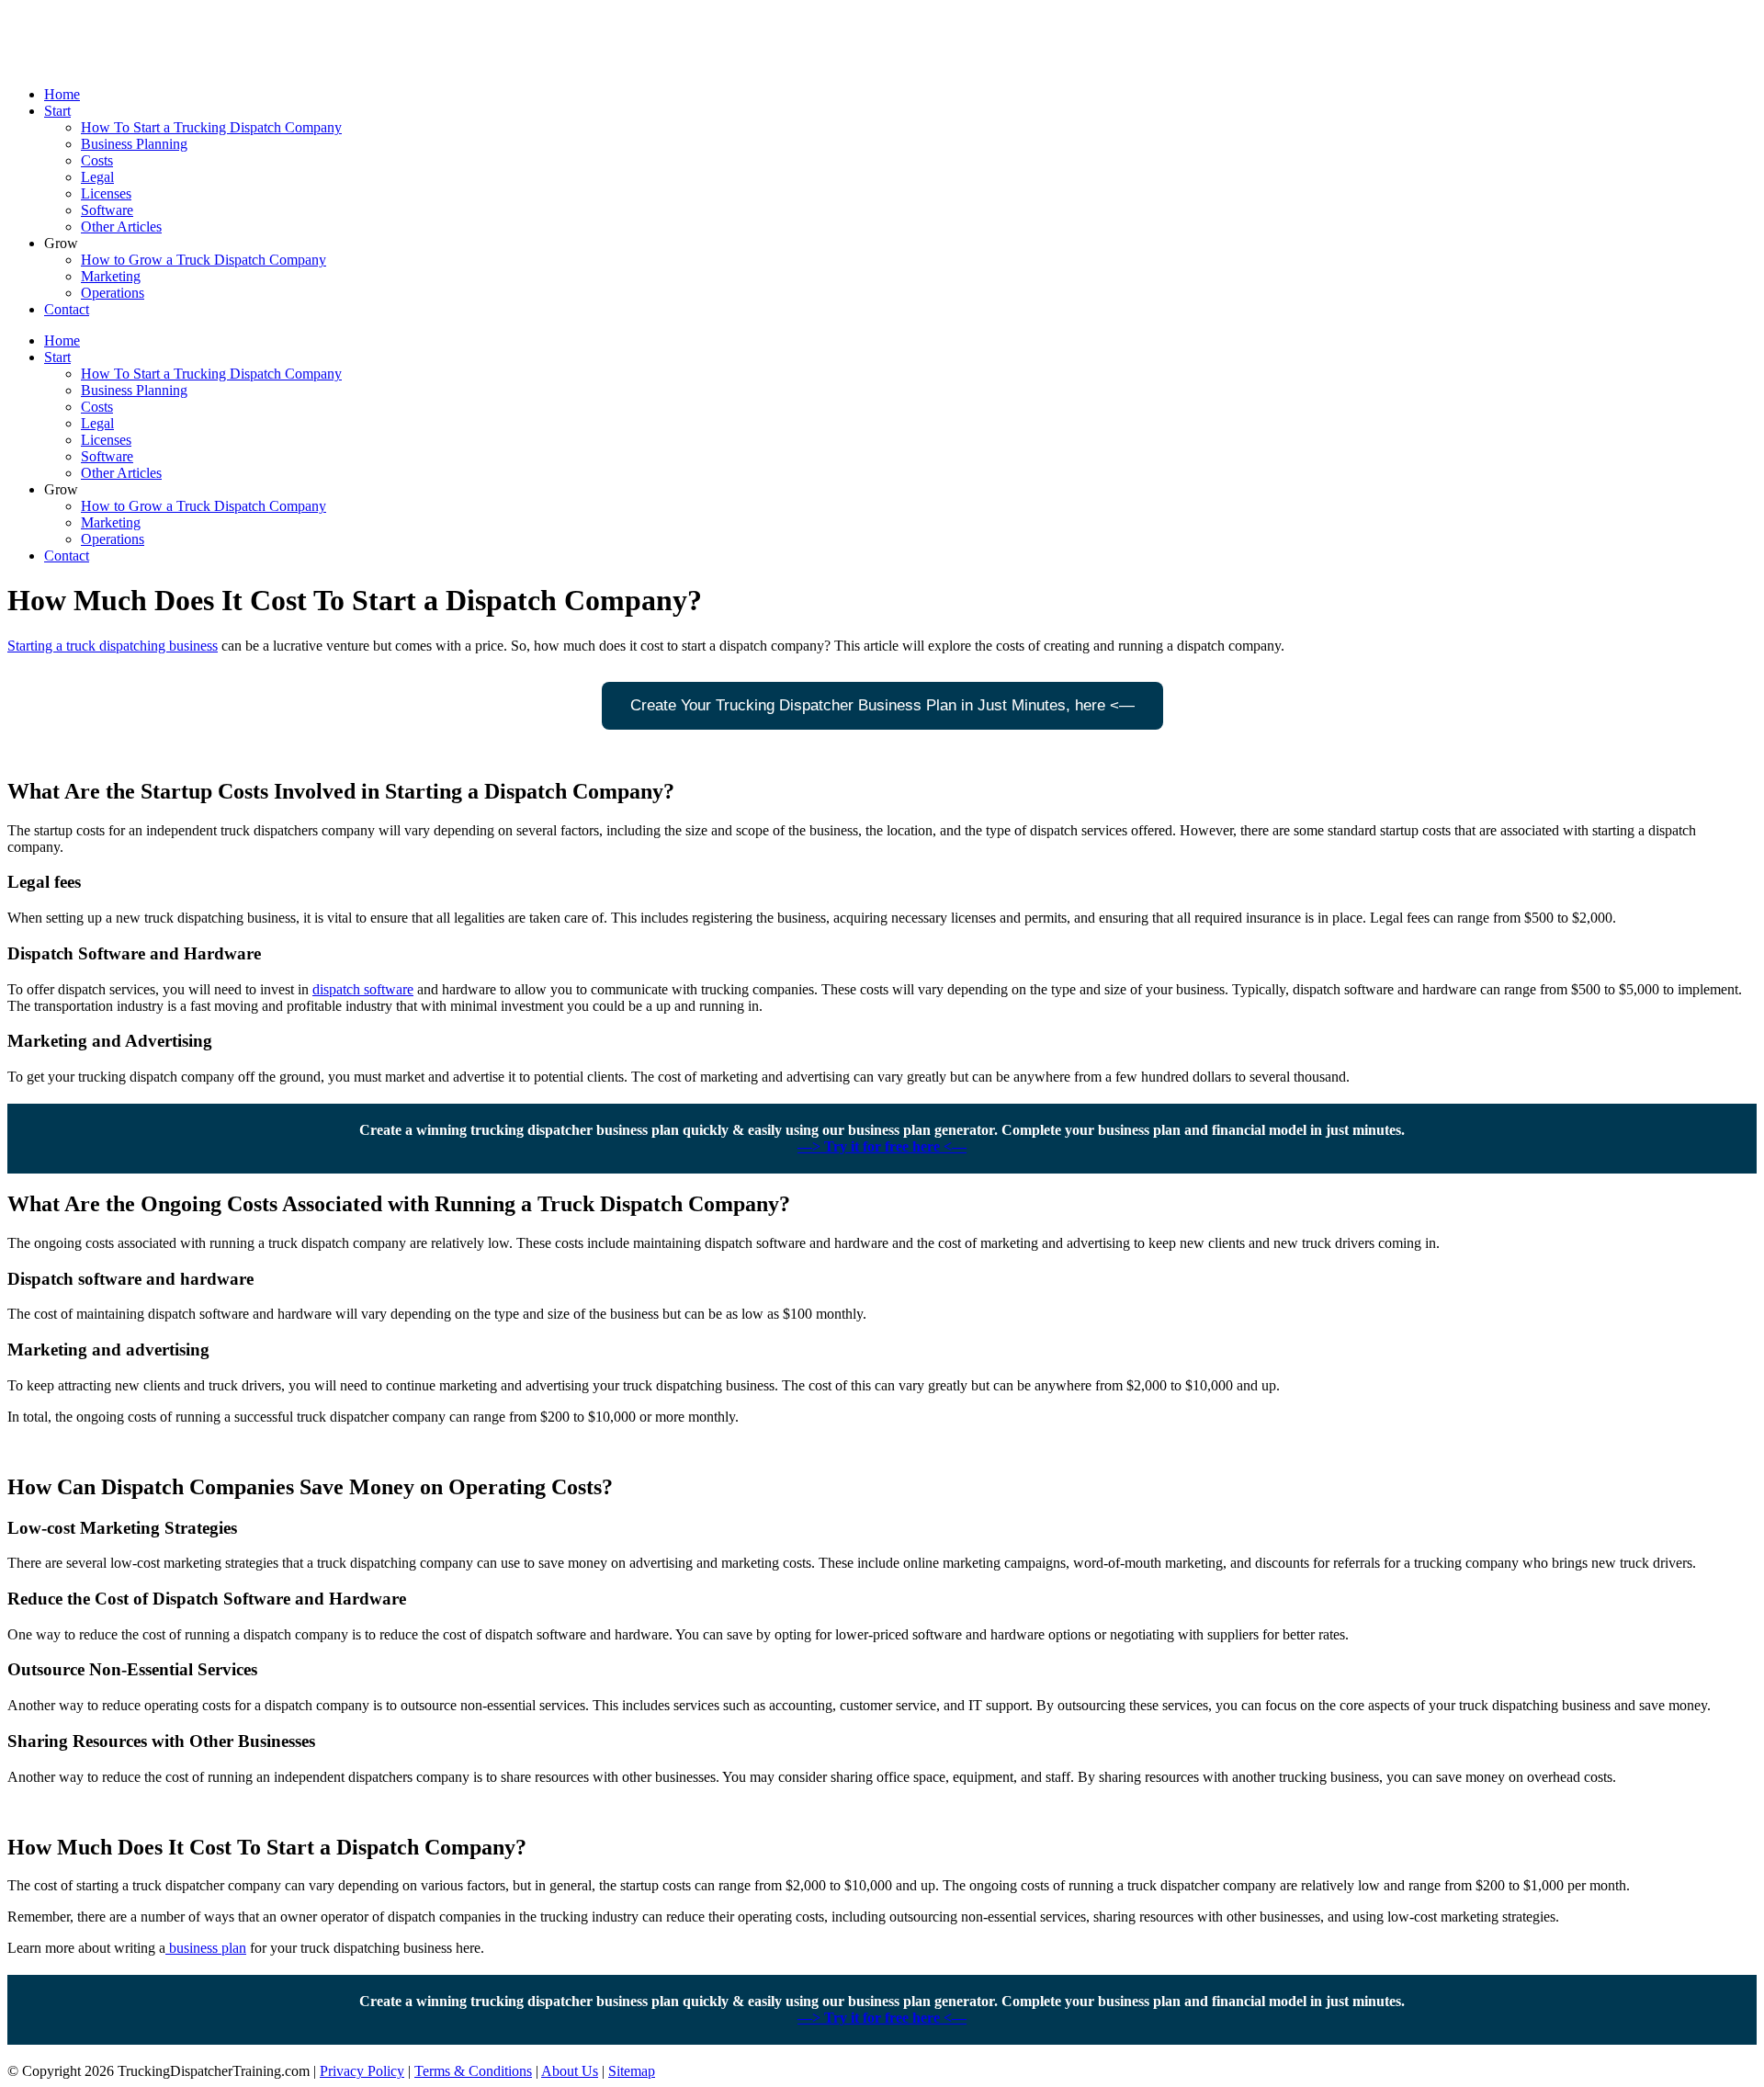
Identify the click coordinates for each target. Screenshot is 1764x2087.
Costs (97, 160)
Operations (113, 293)
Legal (97, 177)
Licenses (106, 193)
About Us (570, 2071)
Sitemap (632, 2071)
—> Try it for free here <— (882, 1146)
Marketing (111, 276)
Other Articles (121, 227)
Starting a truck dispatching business (113, 646)
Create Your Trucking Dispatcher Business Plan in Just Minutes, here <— (882, 705)
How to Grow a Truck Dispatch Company (204, 260)
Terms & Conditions (473, 2071)
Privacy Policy (362, 2071)
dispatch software (363, 989)
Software (107, 210)
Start (57, 111)
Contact (67, 309)
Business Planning (134, 144)
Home (62, 94)
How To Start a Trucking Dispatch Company (211, 127)
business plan (206, 1948)
